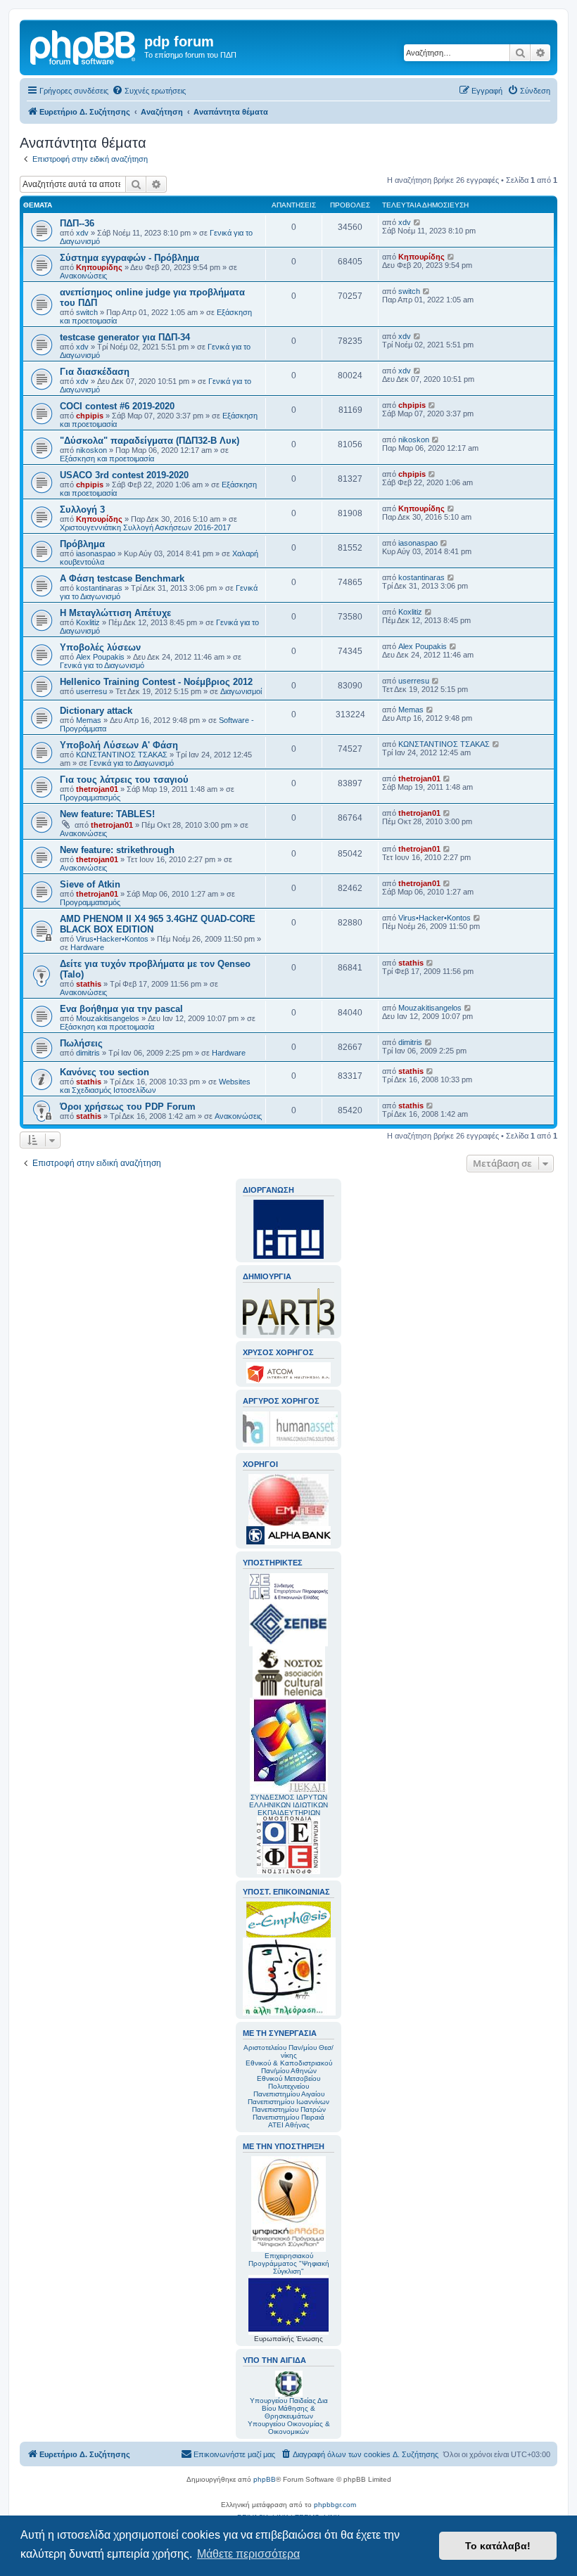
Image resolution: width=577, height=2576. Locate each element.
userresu (91, 691)
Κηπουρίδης (99, 267)
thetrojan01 (97, 789)
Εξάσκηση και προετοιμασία (107, 459)
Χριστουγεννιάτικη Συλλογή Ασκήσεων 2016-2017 (145, 527)
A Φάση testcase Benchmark (122, 578)
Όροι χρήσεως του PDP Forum (128, 1107)
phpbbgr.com (335, 2505)
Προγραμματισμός (90, 797)
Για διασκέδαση (95, 372)
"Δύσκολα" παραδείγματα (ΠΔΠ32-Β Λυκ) (150, 441)
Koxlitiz (88, 622)
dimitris (88, 1053)
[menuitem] (149, 91)
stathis (89, 984)
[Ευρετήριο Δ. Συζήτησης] (84, 46)
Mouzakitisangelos (108, 1018)
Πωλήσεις (81, 1043)
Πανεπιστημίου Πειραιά (288, 2117)
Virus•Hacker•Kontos (112, 939)
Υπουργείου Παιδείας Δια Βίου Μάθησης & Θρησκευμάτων (289, 2408)
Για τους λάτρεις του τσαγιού (124, 780)
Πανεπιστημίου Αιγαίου (289, 2094)
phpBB (265, 2479)
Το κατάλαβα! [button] (498, 2546)
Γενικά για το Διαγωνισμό (102, 665)
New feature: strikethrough (117, 850)
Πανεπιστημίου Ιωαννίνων (288, 2102)
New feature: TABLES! (107, 814)
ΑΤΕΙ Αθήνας (289, 2125)
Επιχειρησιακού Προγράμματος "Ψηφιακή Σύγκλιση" (289, 2263)
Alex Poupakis (100, 657)
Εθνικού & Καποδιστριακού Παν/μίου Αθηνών (289, 2067)
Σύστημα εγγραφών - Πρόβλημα (129, 258)
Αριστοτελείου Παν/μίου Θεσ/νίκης (288, 2051)
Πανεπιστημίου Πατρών (289, 2109)
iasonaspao (96, 553)
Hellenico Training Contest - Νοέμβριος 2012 (156, 682)
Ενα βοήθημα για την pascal (121, 1009)
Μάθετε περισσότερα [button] (248, 2554)
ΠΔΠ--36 (77, 223)
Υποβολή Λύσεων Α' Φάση (119, 745)
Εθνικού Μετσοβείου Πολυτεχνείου (288, 2082)
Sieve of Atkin (90, 884)
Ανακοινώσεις (83, 276)
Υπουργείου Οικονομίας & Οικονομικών (289, 2428)
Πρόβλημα (82, 544)
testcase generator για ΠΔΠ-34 (125, 337)
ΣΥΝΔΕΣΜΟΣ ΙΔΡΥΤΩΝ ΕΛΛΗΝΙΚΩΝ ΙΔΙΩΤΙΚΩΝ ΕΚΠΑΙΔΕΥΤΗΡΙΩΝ (288, 1805)
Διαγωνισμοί (241, 691)
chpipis (90, 416)
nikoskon (91, 450)
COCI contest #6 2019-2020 (117, 406)
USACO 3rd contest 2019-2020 (124, 475)
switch (87, 312)
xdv (82, 233)
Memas (89, 720)
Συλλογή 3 (82, 510)
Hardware (87, 947)
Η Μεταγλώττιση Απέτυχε (115, 613)
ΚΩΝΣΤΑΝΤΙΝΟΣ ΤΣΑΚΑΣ (122, 755)
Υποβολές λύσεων (100, 647)
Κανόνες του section (104, 1072)
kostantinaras (99, 588)
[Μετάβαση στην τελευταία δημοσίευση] (418, 222)
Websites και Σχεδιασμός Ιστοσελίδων (155, 1086)
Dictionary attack (96, 711)
